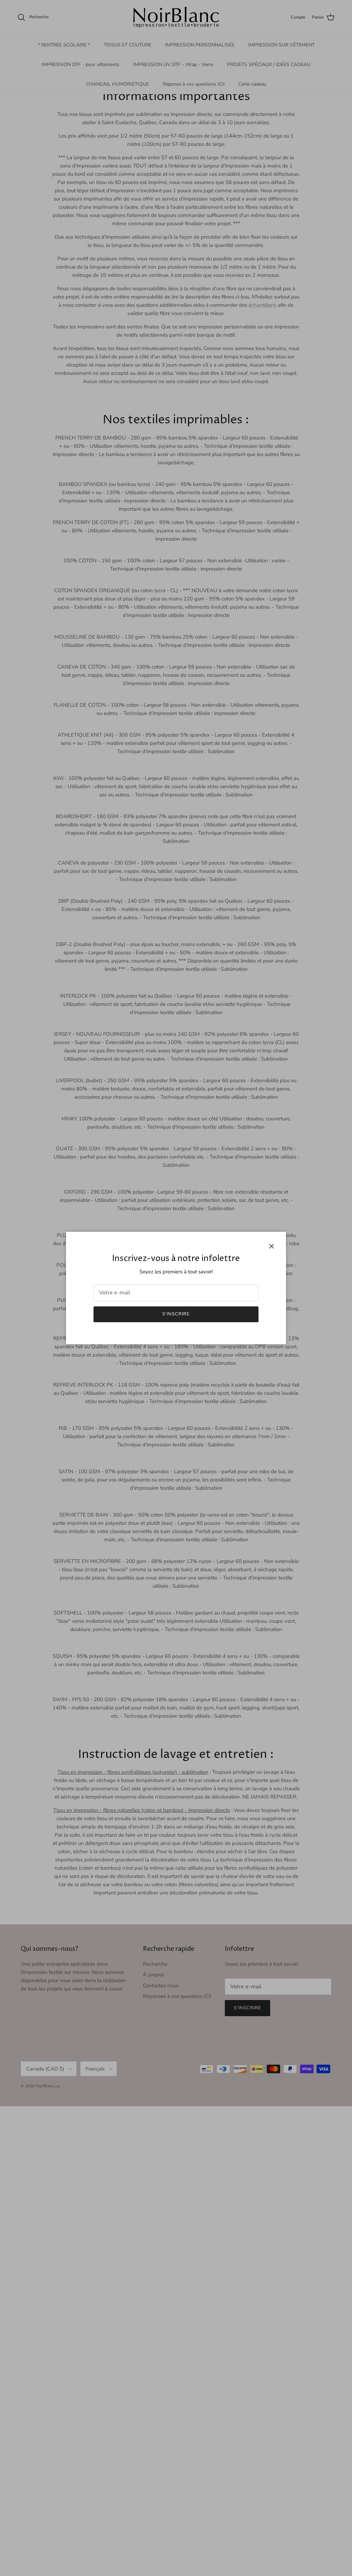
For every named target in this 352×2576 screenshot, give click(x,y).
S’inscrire (176, 1314)
